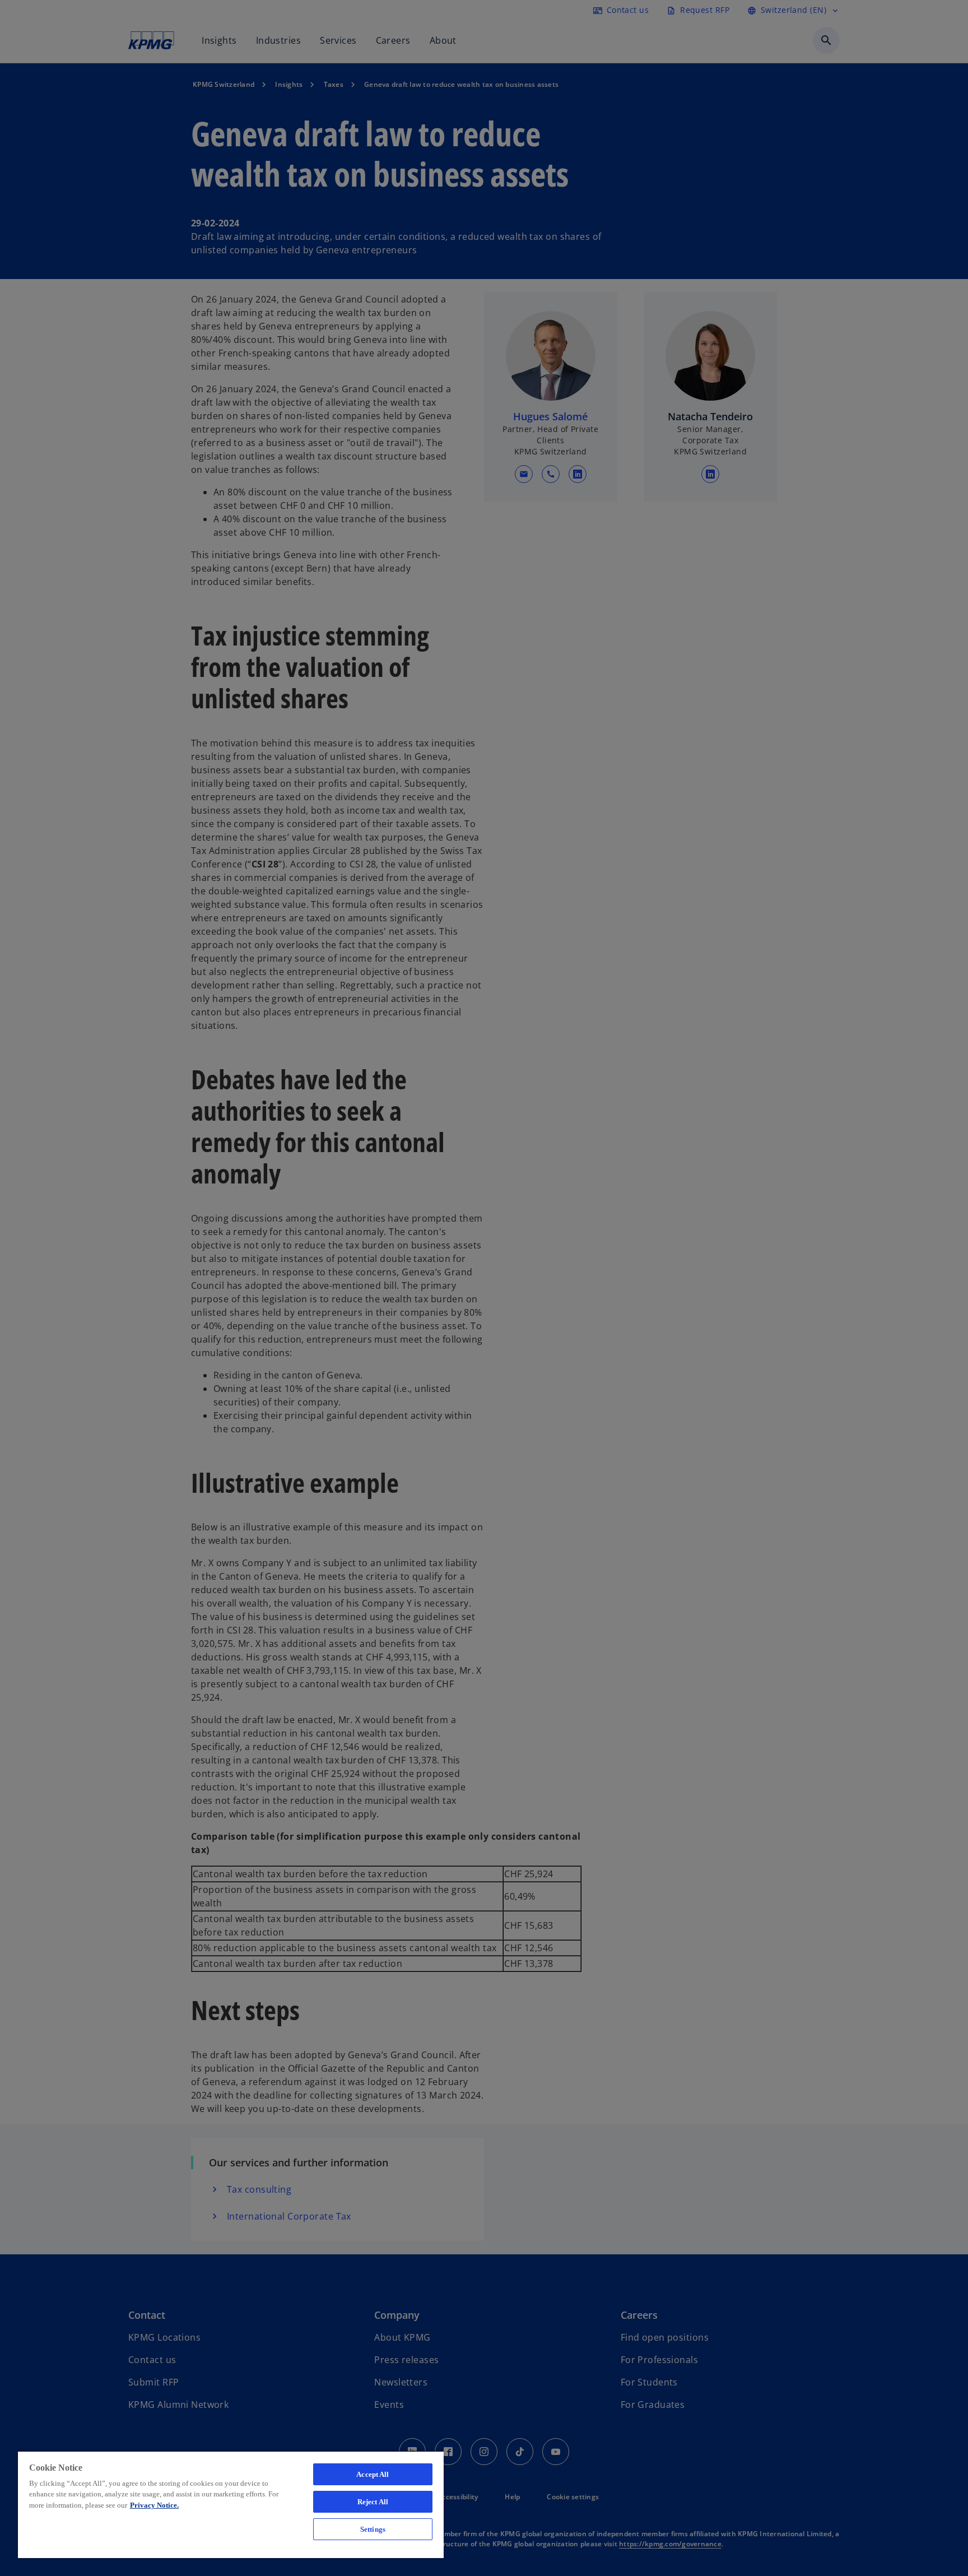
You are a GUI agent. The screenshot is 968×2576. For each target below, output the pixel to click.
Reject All (373, 2502)
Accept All (373, 2474)
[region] (231, 2504)
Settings (373, 2529)
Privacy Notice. (154, 2505)
